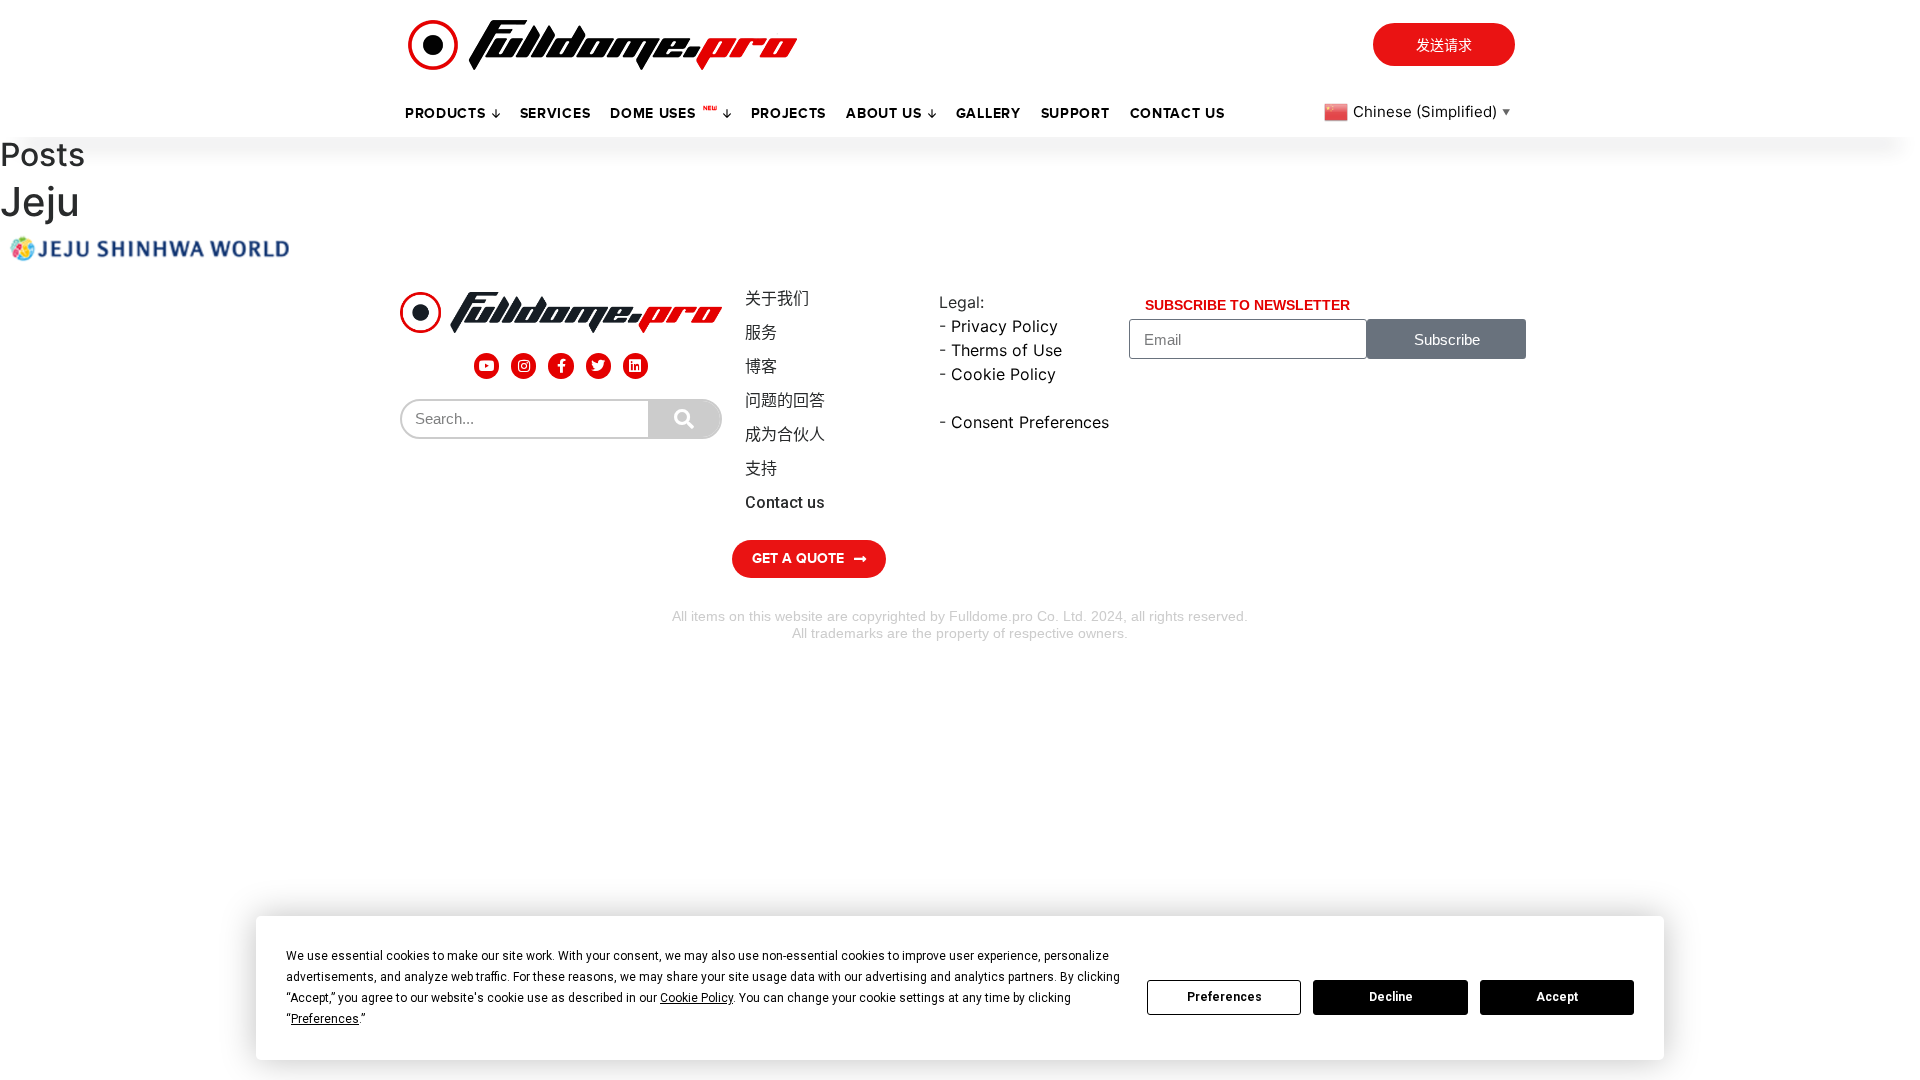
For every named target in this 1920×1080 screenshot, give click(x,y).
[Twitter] (598, 365)
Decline (1391, 997)
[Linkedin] (635, 365)
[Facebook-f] (560, 365)
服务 (761, 332)
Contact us (1177, 113)
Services (555, 113)
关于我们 (777, 298)
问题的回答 (785, 400)
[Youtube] (486, 365)
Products (445, 113)
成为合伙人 (785, 434)
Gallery (988, 113)
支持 (761, 468)
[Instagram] (523, 365)
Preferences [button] (325, 1019)
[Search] (684, 419)
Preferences (1224, 997)
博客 (761, 366)
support (1075, 113)
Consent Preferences (1030, 422)
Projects (789, 113)
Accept (1557, 997)
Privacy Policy (1004, 326)
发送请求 (1444, 45)
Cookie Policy (1003, 374)
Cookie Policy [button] (696, 998)
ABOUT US (884, 113)
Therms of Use (1006, 350)
